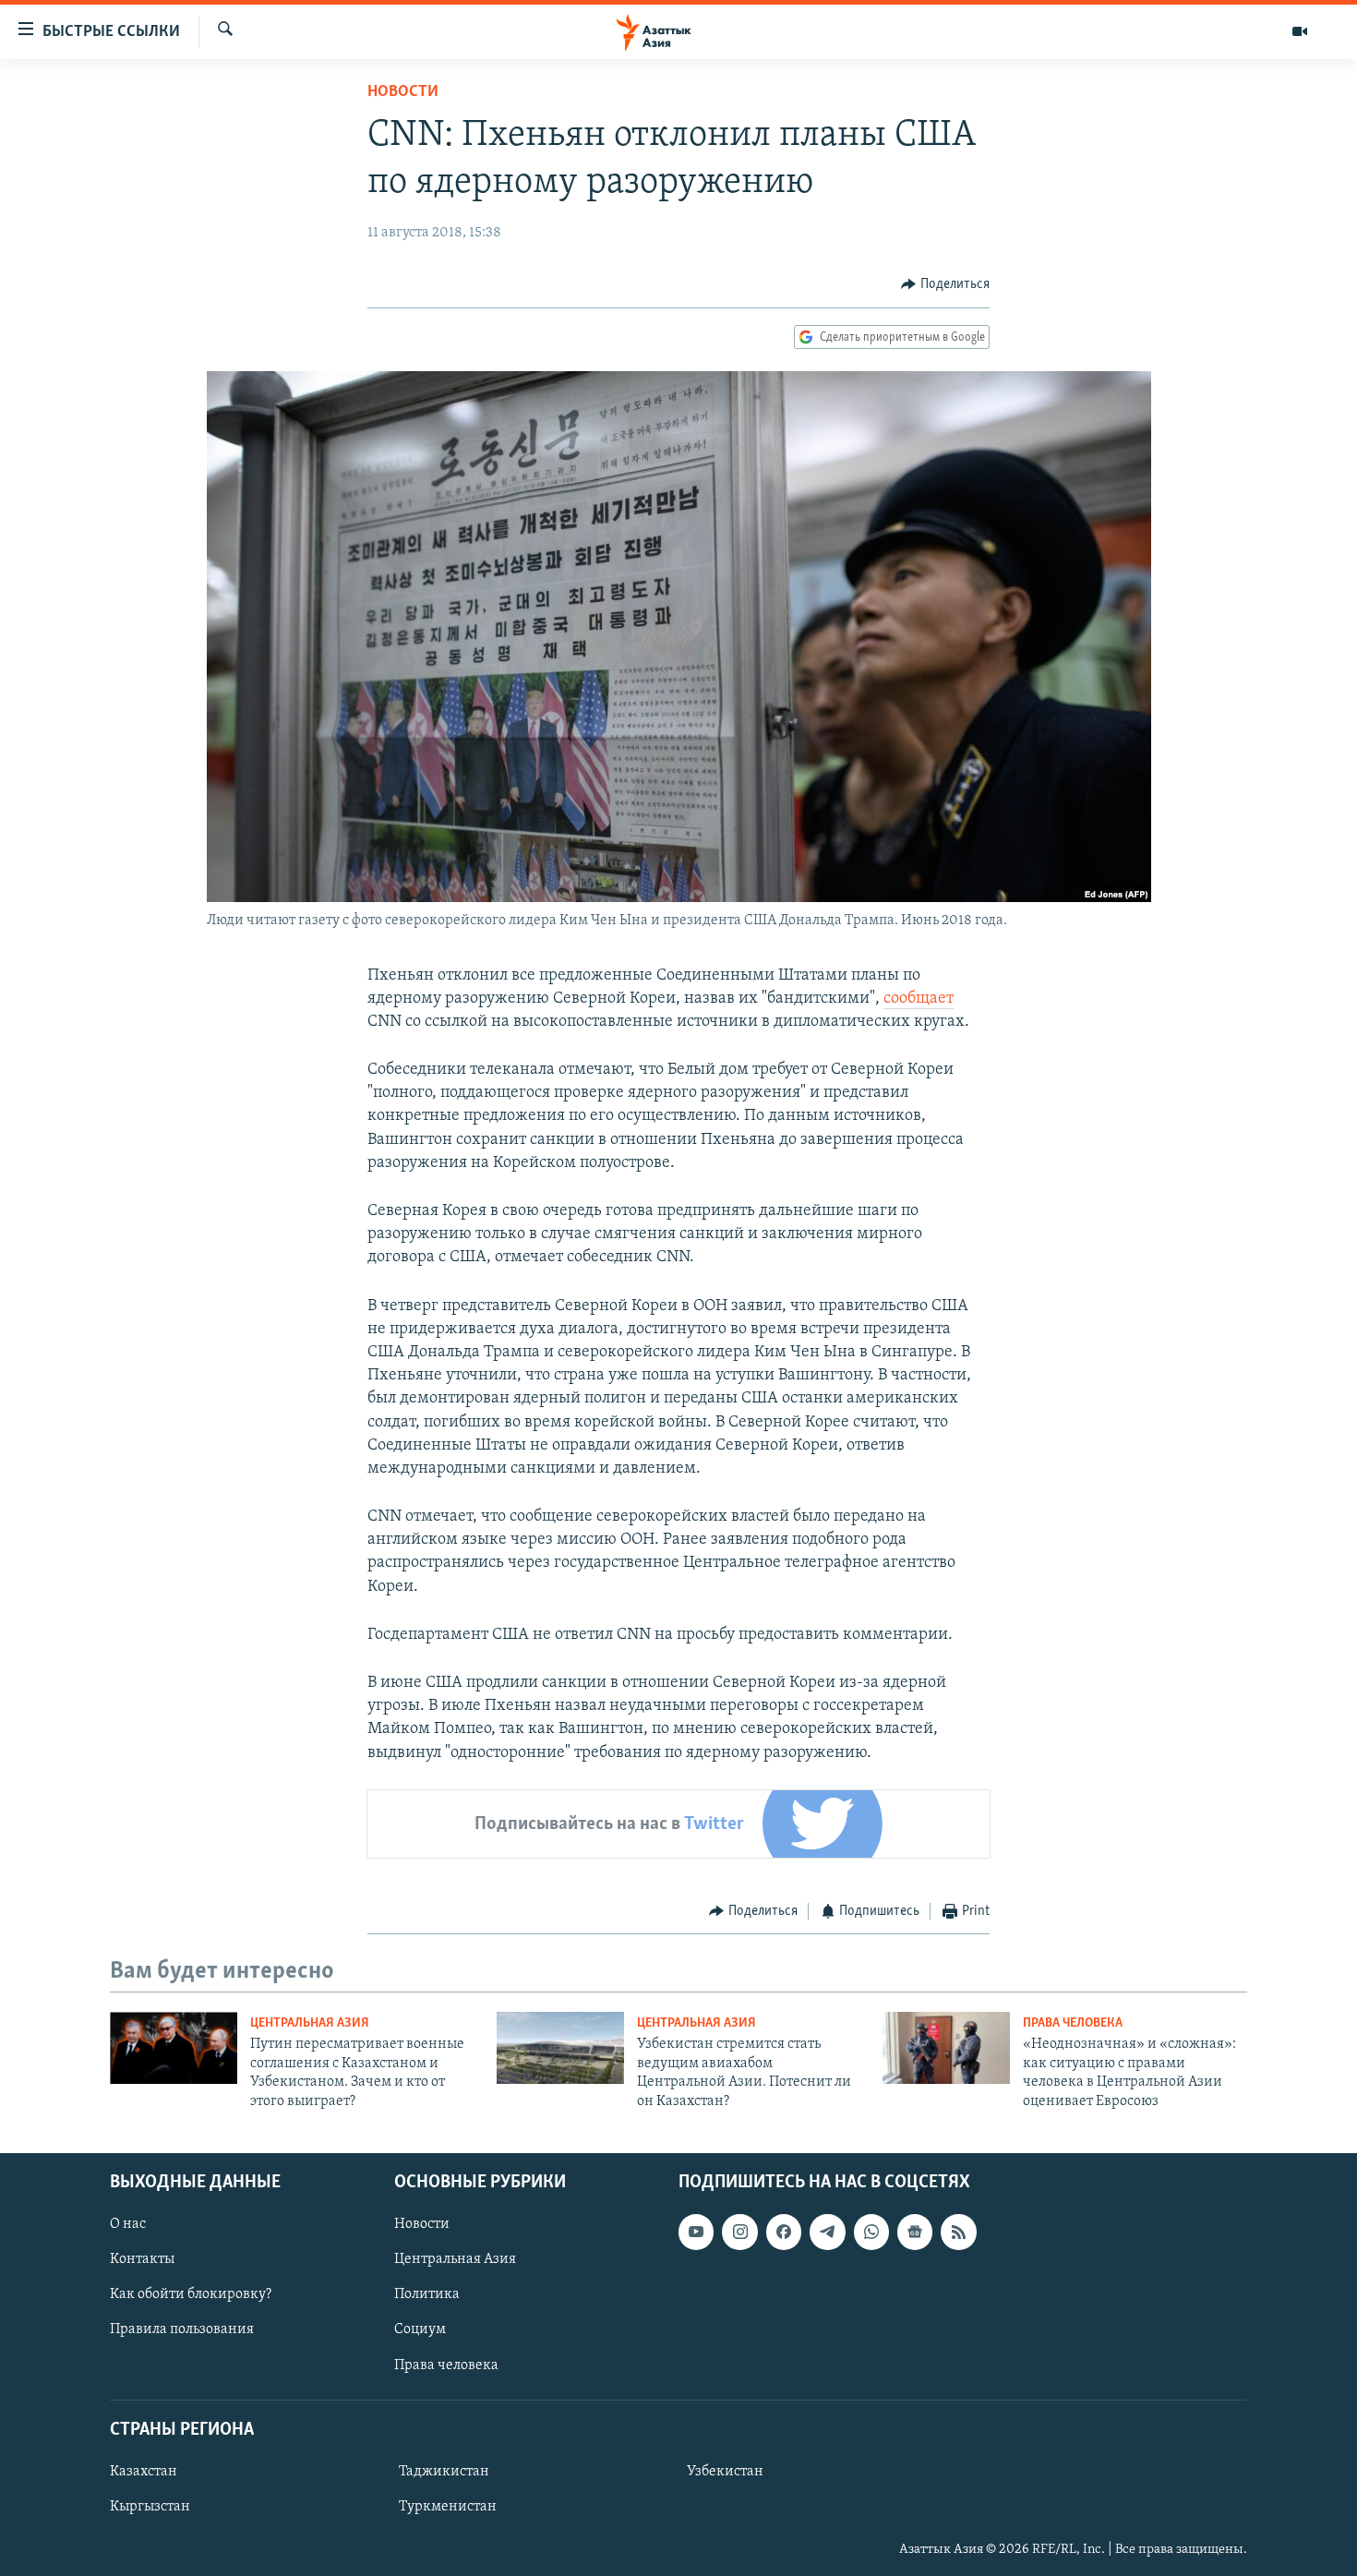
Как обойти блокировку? (191, 2294)
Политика (427, 2294)
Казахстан (144, 2472)
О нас (128, 2224)
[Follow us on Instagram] (739, 2232)
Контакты (142, 2259)
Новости (403, 92)
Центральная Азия (310, 2023)
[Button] (945, 284)
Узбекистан (725, 2472)
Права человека (1073, 2023)
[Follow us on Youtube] (696, 2232)
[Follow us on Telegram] (827, 2232)
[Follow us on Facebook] (784, 2232)
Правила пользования (182, 2329)
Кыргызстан (150, 2507)
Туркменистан (448, 2507)
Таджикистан (444, 2472)
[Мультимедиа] (1300, 31)
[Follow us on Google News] (915, 2232)
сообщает (919, 999)
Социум (420, 2329)
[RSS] (958, 2232)
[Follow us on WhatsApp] (871, 2232)
